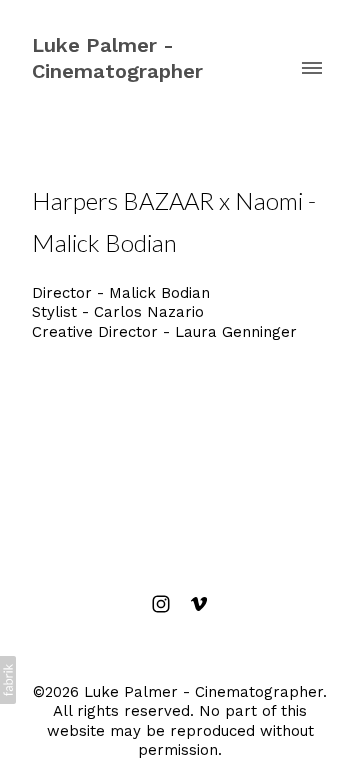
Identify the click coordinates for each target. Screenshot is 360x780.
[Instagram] (161, 604)
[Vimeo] (199, 604)
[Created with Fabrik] (8, 680)
